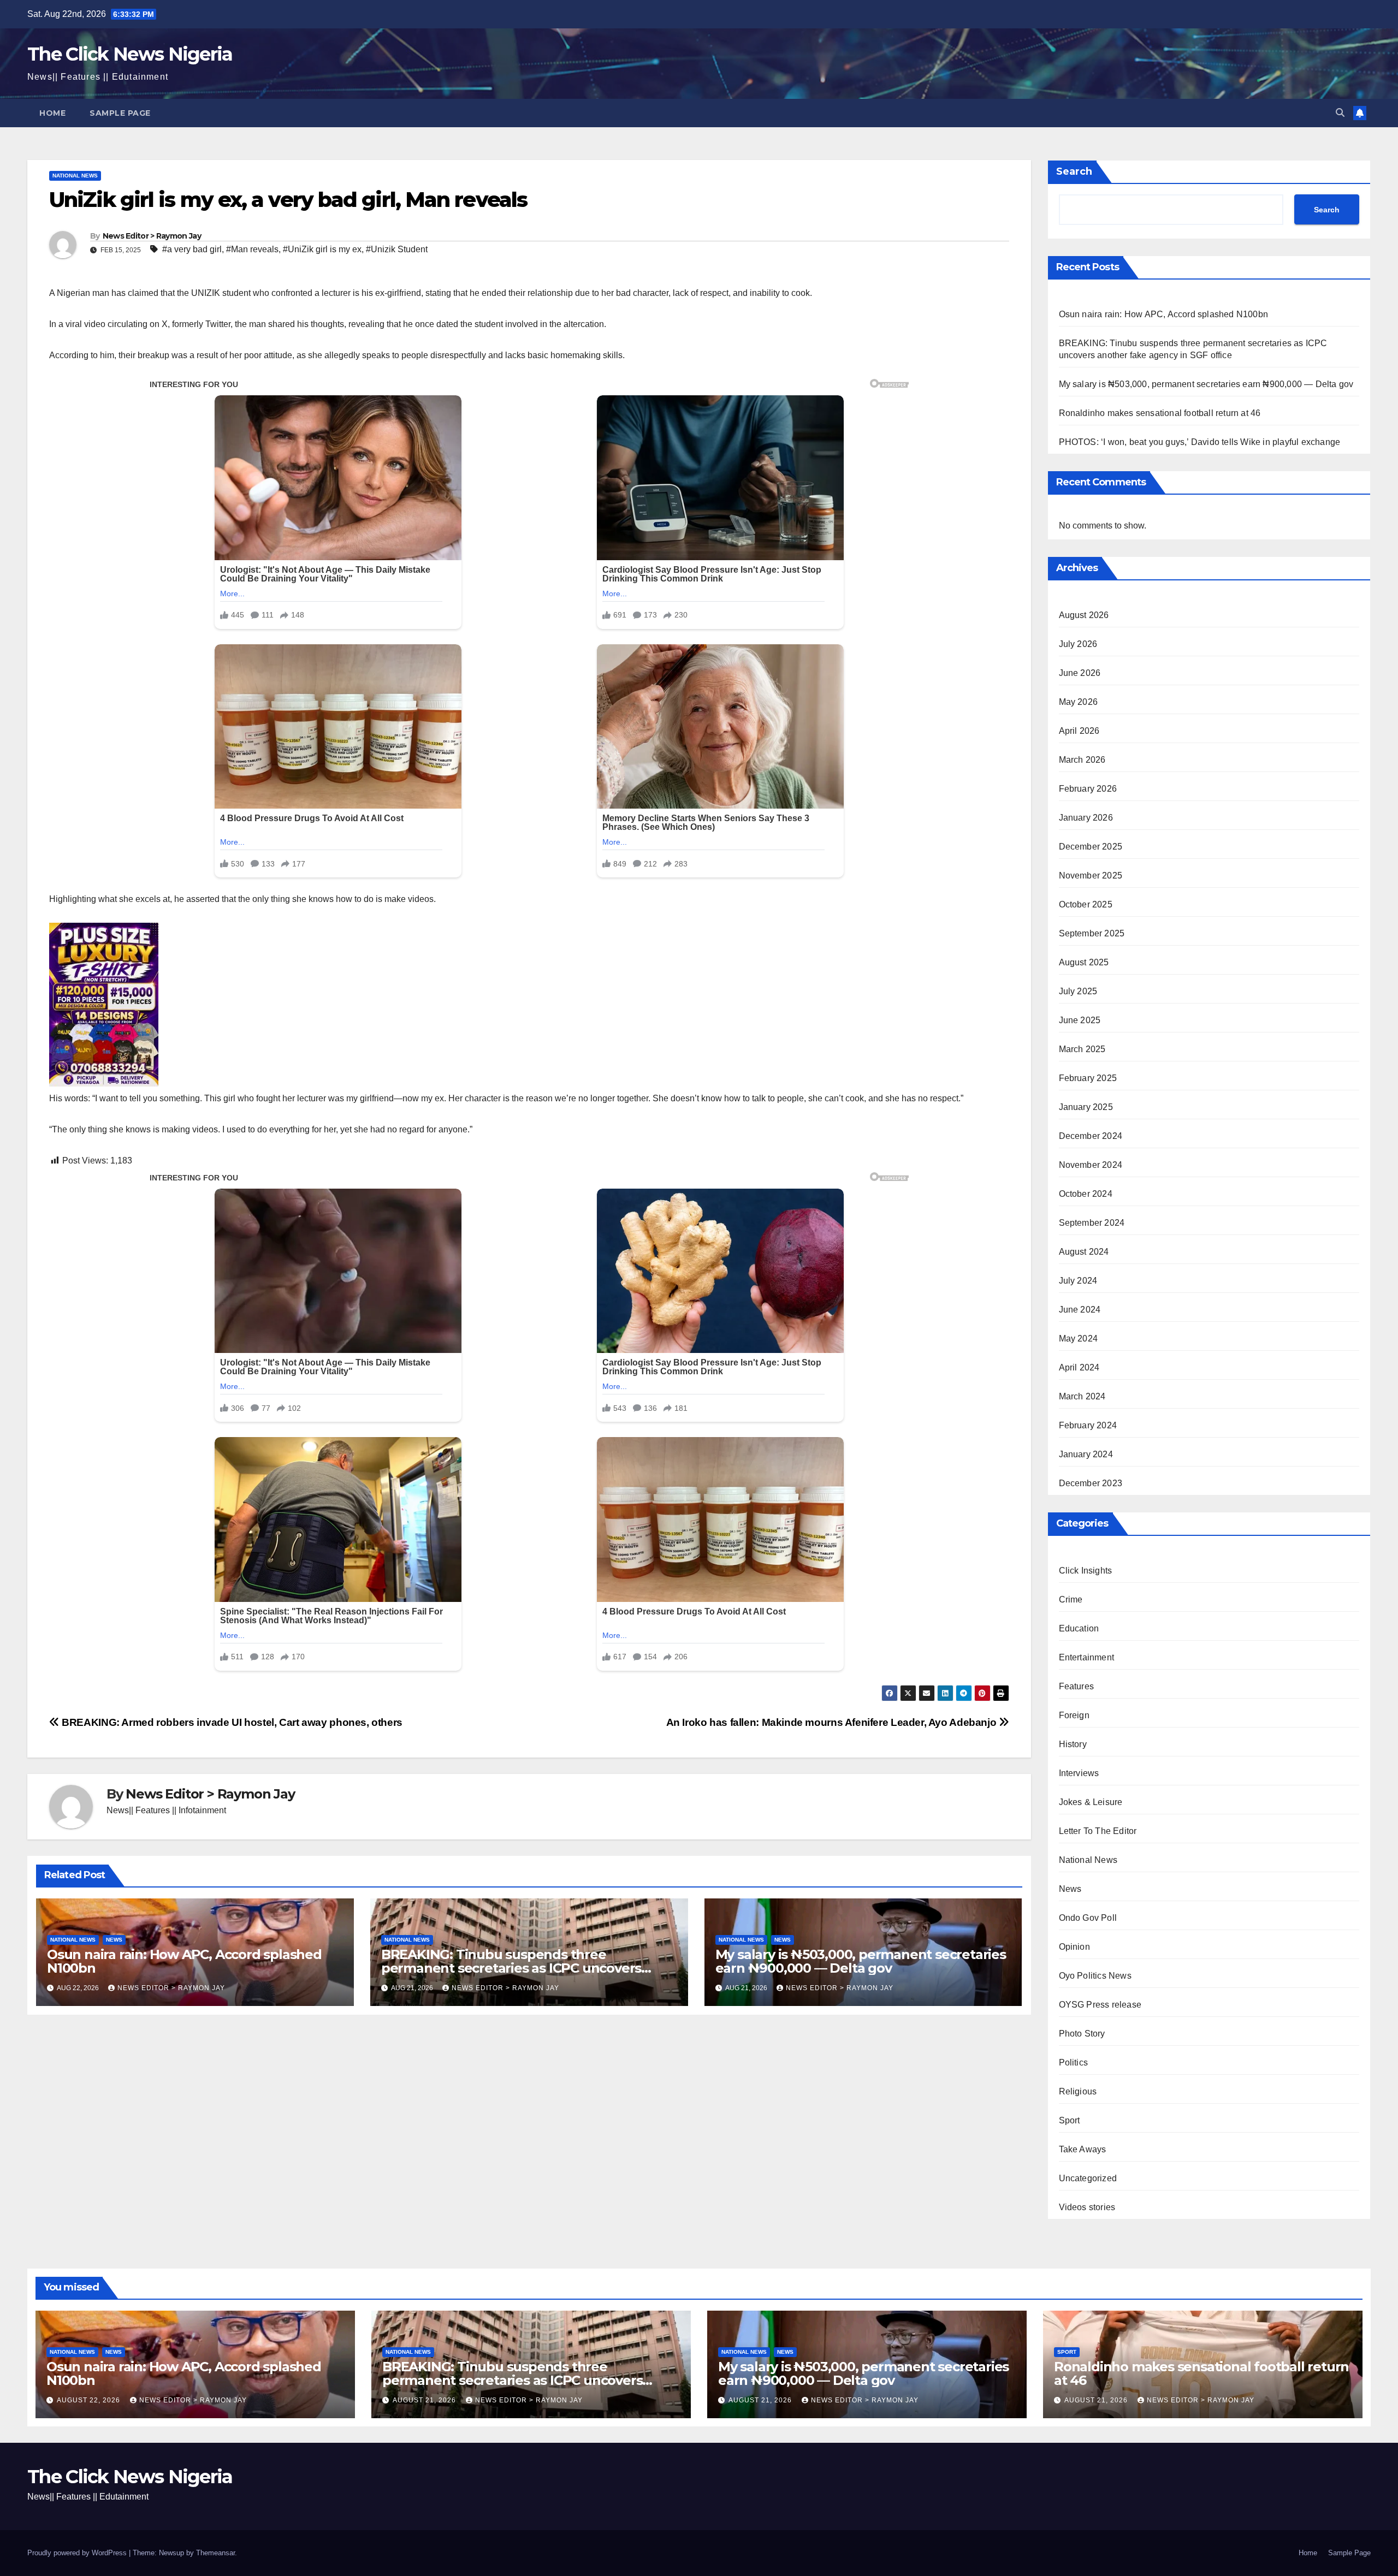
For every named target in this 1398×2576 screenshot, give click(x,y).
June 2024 (1080, 1310)
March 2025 (1082, 1049)
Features (1077, 1686)
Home (52, 113)
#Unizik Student (397, 249)
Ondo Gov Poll (1088, 1918)
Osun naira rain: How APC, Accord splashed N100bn (184, 1961)
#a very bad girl (192, 249)
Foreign (1074, 1715)
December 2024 (1091, 1136)
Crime (1071, 1599)
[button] (1340, 113)
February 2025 (1088, 1078)
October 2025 (1086, 904)
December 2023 (1091, 1483)
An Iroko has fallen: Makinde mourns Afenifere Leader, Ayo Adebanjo (833, 1722)
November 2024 (1091, 1165)
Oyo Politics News (1095, 1976)
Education (1079, 1628)
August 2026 (1084, 615)
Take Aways (1083, 2149)
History (1073, 1744)
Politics (1074, 2062)
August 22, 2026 (90, 2400)
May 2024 (1079, 1339)
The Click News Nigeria (130, 54)
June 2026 (1080, 673)
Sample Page (120, 113)
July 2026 (1078, 644)
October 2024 (1086, 1194)
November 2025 (1091, 876)
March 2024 (1082, 1396)
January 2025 (1086, 1107)
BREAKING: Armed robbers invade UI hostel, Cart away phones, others (231, 1722)
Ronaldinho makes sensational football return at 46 (1160, 413)
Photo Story (1082, 2034)
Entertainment (1087, 1657)
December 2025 (1091, 847)
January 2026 (1086, 818)
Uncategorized (1088, 2178)
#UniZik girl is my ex (322, 249)
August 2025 (1084, 962)
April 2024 (1079, 1367)
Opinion (1074, 1947)
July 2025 (1078, 991)
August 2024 (1084, 1252)
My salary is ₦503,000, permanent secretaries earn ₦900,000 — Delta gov (861, 1961)
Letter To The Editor (1098, 1831)
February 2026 (1088, 789)
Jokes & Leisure (1091, 1802)
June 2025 (1080, 1020)
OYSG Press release (1100, 2005)
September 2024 (1092, 1223)
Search (1074, 171)
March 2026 (1082, 760)
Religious (1078, 2091)
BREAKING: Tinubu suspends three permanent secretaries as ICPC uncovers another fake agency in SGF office (511, 1968)
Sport (1070, 2120)
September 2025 (1092, 933)
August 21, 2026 (425, 2400)
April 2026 (1079, 731)
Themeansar (215, 2553)
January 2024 (1086, 1454)
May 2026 (1079, 702)
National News (75, 176)
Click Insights (1086, 1571)
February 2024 (1088, 1425)
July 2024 (1078, 1281)
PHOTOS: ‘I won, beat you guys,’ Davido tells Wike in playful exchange (1200, 442)
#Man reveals (252, 249)
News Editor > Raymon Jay (152, 236)
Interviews (1079, 1773)
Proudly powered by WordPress (78, 2553)
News (114, 1940)
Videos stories (1087, 2207)
